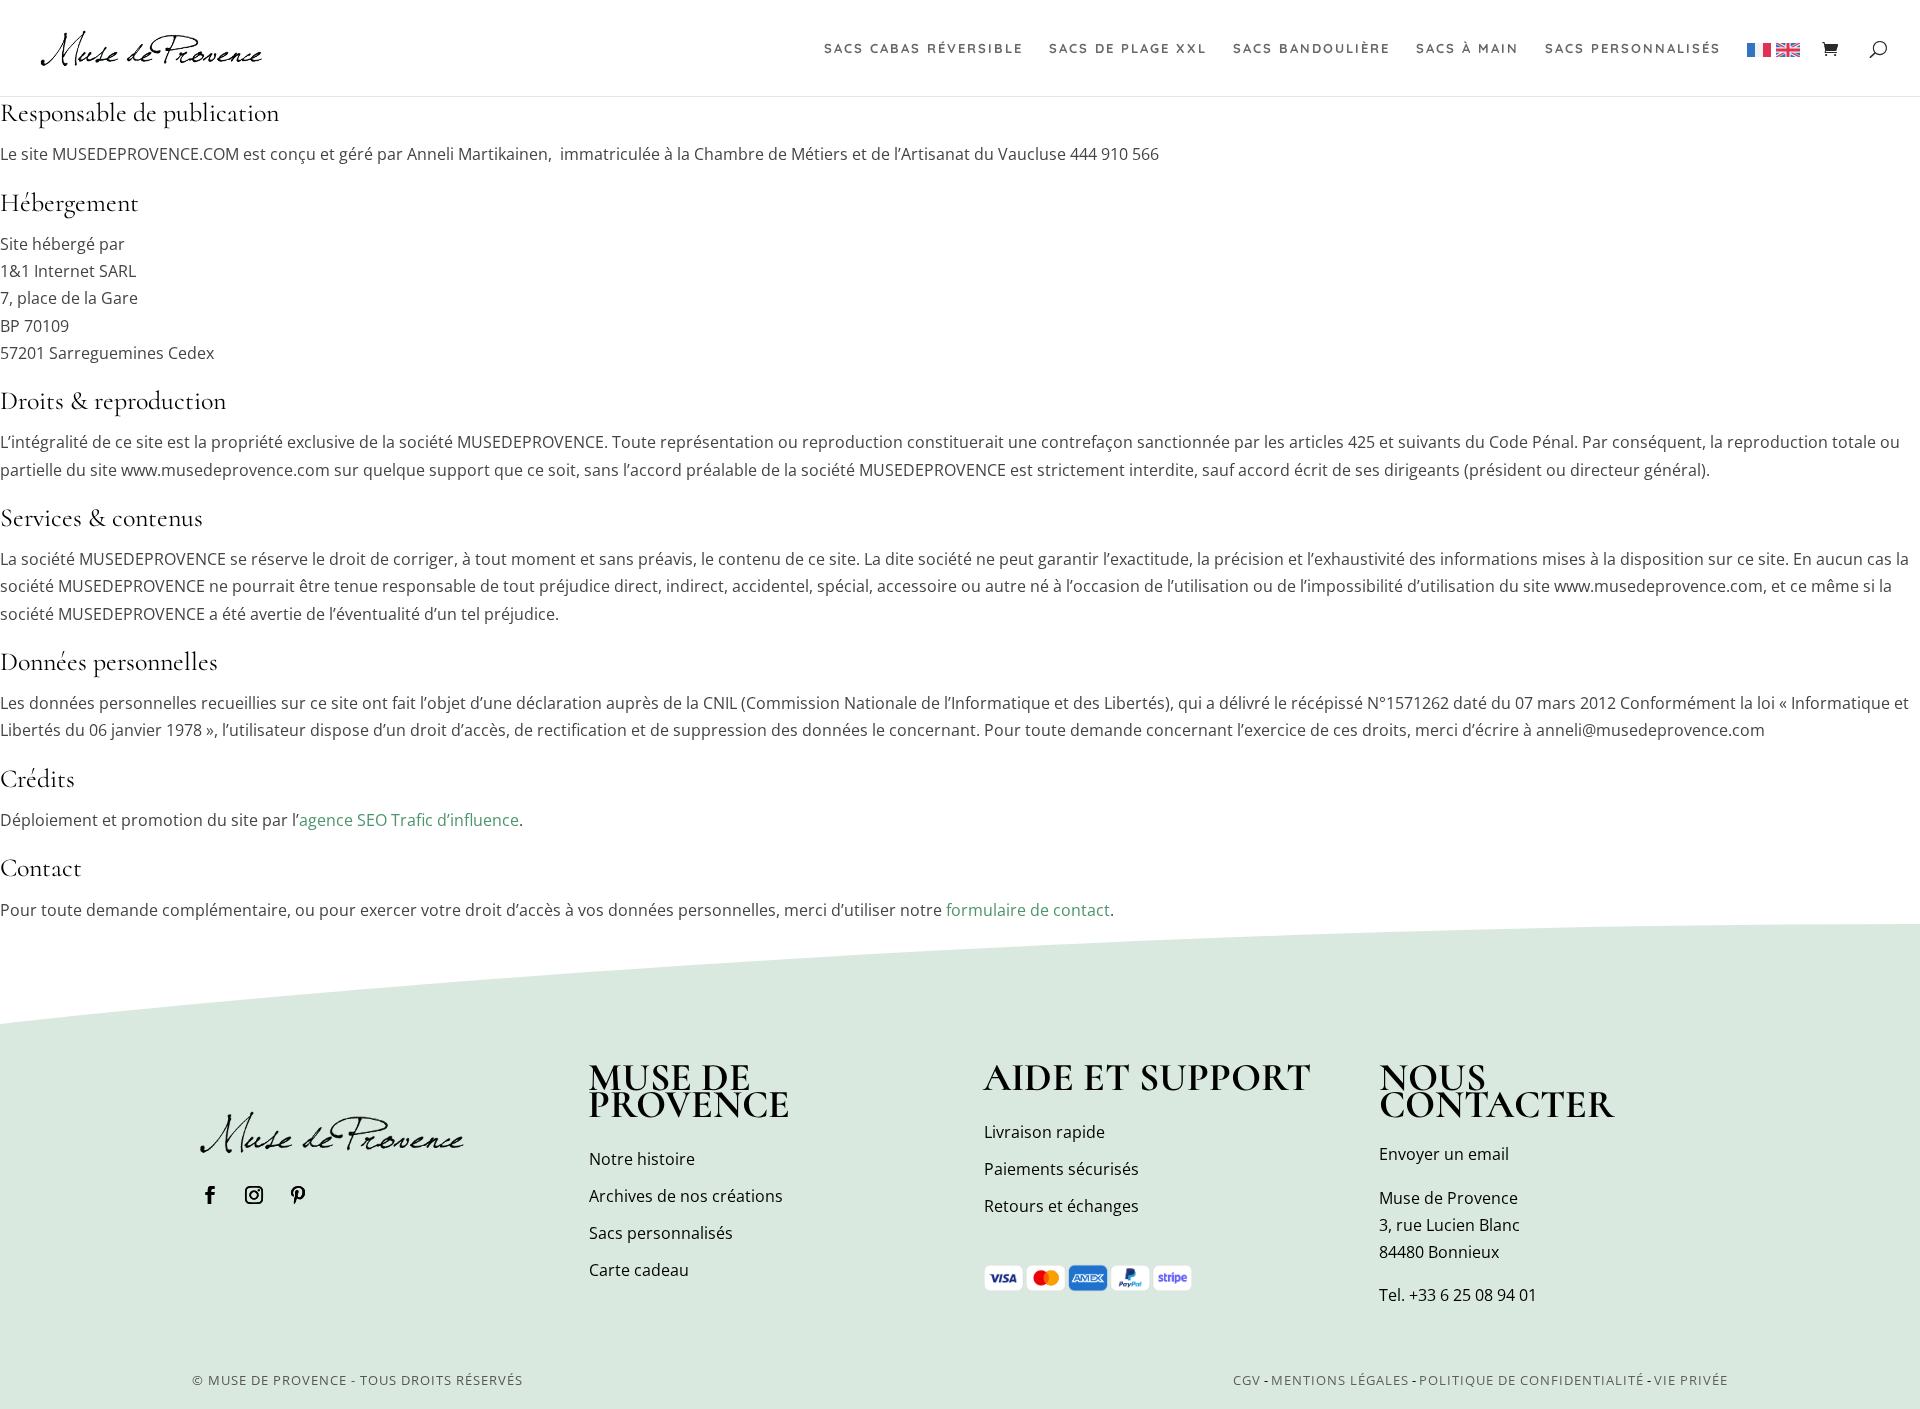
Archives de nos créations (686, 1196)
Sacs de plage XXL (1128, 48)
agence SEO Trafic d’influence (409, 820)
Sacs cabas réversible (923, 48)
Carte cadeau (639, 1270)
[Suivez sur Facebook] (210, 1195)
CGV (1247, 1380)
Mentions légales (1340, 1380)
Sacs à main (1467, 48)
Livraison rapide (1044, 1132)
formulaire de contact (1028, 910)
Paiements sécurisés (1061, 1169)
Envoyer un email (1444, 1154)
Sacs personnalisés (1633, 48)
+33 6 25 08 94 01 (1473, 1295)
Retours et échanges (1061, 1206)
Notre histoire (642, 1159)
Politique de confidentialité (1531, 1380)
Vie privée (1691, 1380)
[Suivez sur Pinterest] (298, 1195)
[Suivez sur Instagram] (254, 1195)
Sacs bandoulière (1311, 48)
